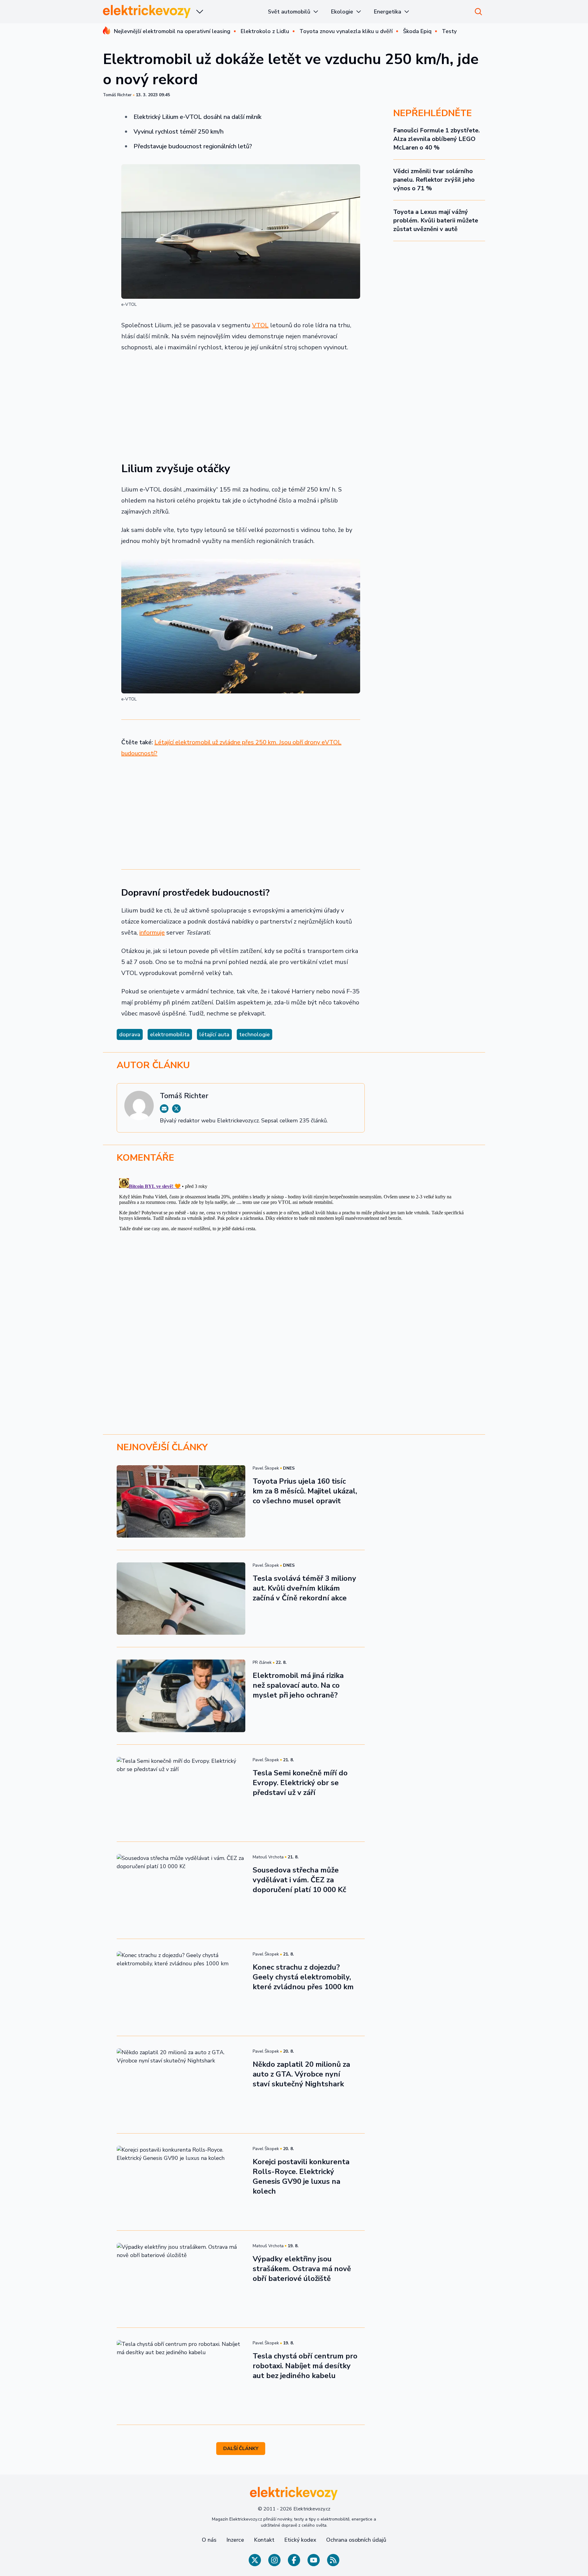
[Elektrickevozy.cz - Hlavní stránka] (147, 11)
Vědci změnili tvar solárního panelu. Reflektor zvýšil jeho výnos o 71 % (434, 180)
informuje (152, 933)
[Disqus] (294, 1252)
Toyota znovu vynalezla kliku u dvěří (346, 31)
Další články (241, 2449)
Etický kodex (300, 2540)
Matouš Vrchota (268, 1857)
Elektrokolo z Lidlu (265, 31)
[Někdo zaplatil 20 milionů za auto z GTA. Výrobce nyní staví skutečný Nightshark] (181, 2085)
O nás (209, 2540)
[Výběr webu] (200, 12)
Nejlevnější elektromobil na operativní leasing (172, 31)
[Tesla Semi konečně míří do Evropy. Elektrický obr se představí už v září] (181, 1793)
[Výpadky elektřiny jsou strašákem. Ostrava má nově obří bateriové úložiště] (181, 2279)
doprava (130, 1034)
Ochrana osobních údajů (356, 2540)
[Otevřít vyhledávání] (478, 12)
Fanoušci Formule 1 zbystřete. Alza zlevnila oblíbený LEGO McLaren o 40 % (437, 139)
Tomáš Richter (117, 95)
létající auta (214, 1034)
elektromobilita (170, 1034)
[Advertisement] (241, 403)
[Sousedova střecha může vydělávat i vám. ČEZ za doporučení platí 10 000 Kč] (181, 1890)
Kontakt (264, 2540)
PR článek (262, 1662)
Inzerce (235, 2540)
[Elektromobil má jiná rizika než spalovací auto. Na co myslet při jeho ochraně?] (181, 1696)
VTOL (260, 325)
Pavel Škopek (266, 1468)
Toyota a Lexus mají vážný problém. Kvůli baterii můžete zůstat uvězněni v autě (436, 220)
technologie (254, 1034)
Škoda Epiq (417, 31)
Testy (449, 31)
